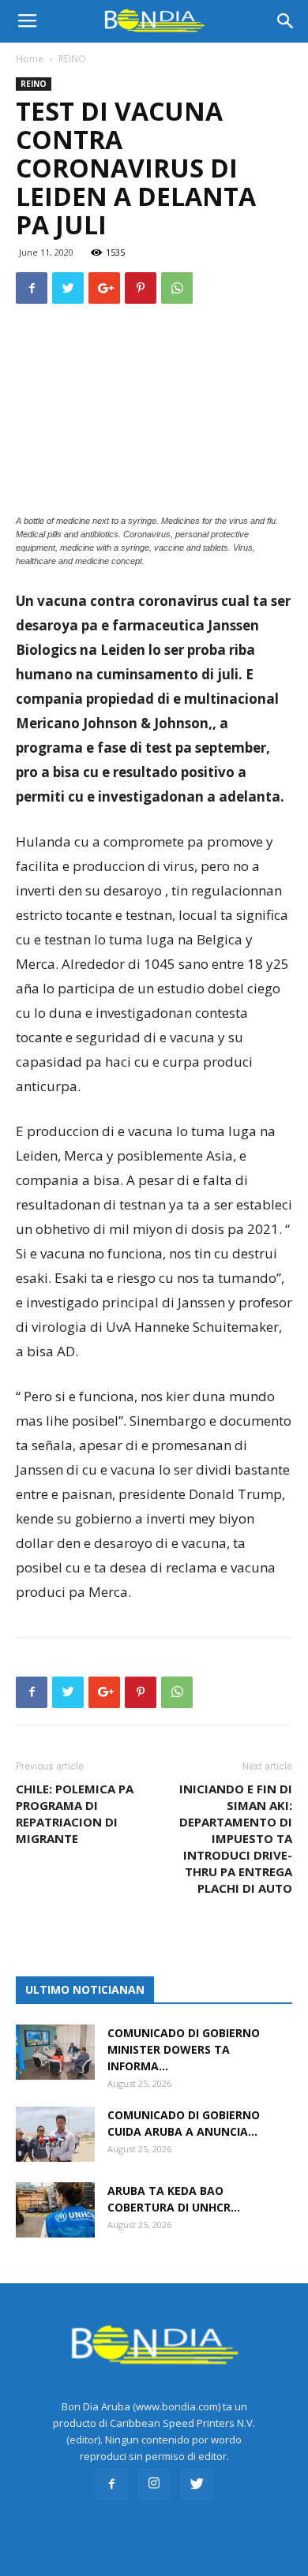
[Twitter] (197, 2484)
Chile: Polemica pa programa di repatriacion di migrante (75, 1813)
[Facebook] (111, 2484)
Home (30, 59)
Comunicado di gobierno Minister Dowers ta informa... (184, 2049)
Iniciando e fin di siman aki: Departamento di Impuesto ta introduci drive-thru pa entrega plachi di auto (236, 1838)
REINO (72, 59)
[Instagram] (154, 2484)
